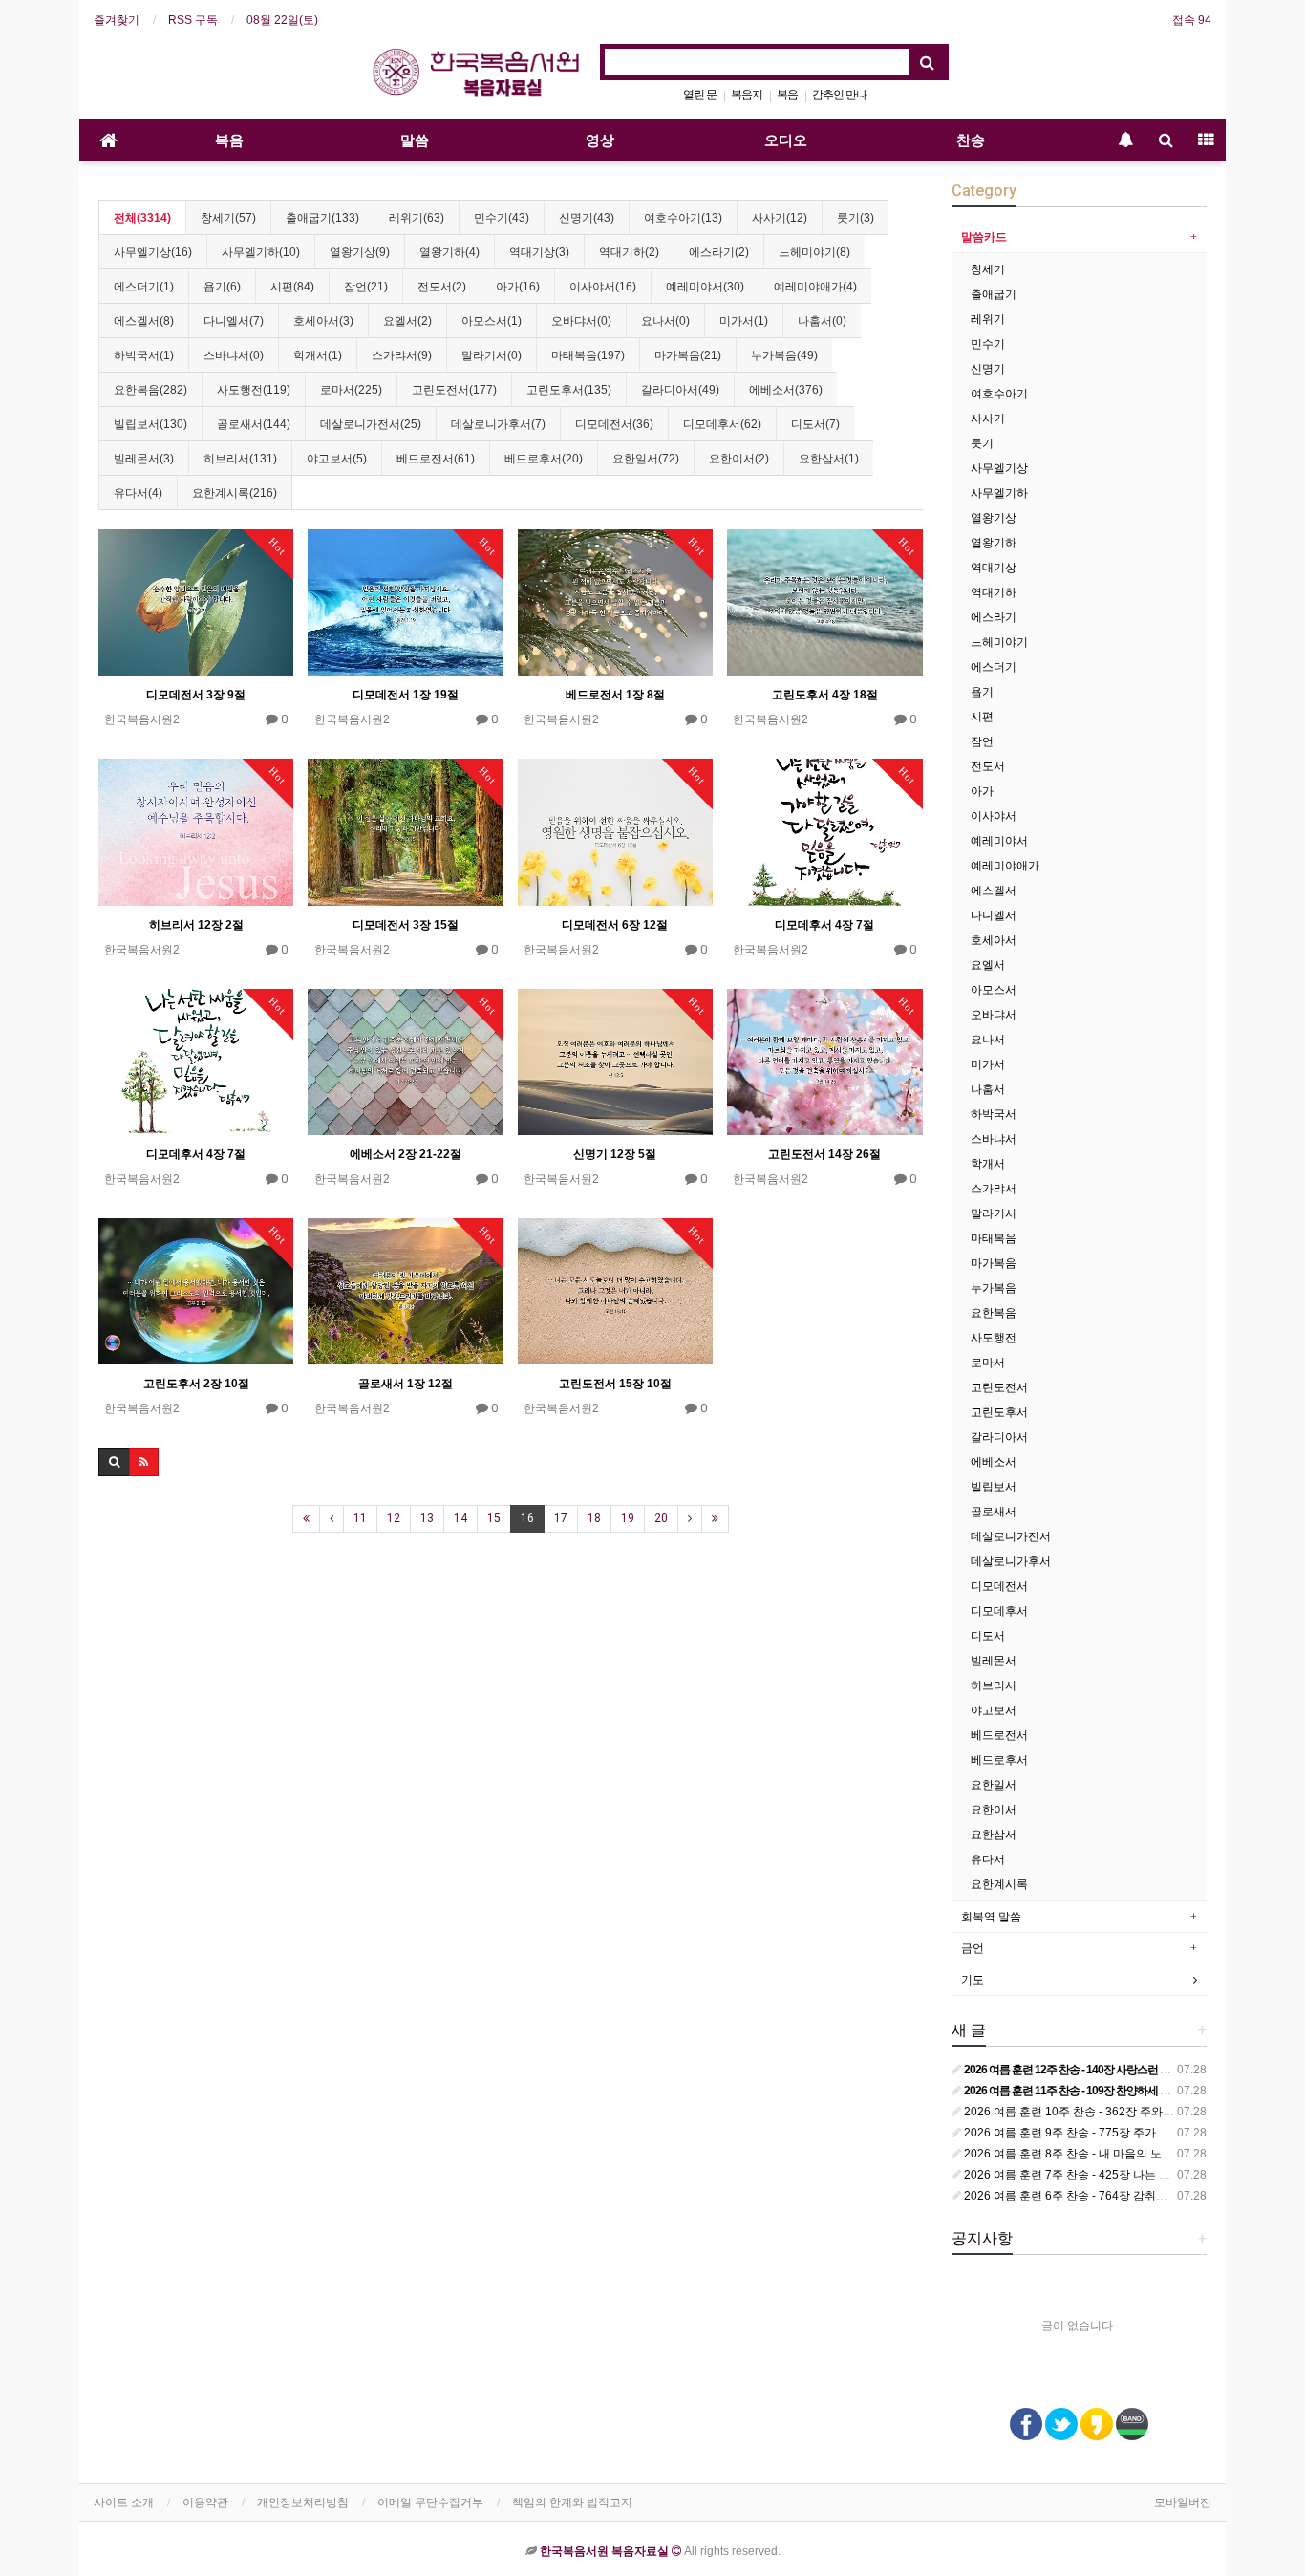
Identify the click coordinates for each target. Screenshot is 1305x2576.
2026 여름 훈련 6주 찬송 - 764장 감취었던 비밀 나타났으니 (1113, 2196)
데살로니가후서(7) (498, 424)
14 (460, 1518)
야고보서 (994, 1710)
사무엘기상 (999, 468)
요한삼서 (994, 1835)
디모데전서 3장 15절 (406, 925)
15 (494, 1518)
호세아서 (994, 940)
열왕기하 (994, 543)
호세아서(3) (323, 321)
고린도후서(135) (569, 390)
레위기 (988, 319)
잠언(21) (366, 287)
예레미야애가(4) (815, 287)
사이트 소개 (124, 2502)
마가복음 (994, 1263)
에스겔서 (994, 891)
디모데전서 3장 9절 (196, 695)
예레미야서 (999, 841)
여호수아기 (999, 394)
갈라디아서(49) (680, 390)
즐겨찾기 (117, 20)
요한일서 (994, 1785)
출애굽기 (994, 294)
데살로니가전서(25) (371, 424)
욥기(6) (222, 287)
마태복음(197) (588, 355)
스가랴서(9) (402, 355)
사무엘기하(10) (261, 252)
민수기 (988, 344)
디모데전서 (999, 1586)
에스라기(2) (719, 252)
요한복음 (994, 1313)
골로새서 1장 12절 (406, 1384)
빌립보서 (994, 1487)
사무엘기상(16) (153, 252)
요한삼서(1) (829, 459)
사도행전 (994, 1338)
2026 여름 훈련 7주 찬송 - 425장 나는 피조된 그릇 (1090, 2175)
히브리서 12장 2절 (196, 925)
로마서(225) (351, 390)
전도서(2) (442, 287)
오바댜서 (994, 1015)
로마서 (988, 1363)
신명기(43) (587, 218)
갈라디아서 (999, 1437)
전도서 (988, 766)
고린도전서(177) (454, 390)
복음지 (747, 95)
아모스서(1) (492, 321)
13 (427, 1518)
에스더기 (994, 667)
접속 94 (1192, 20)
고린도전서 (999, 1387)
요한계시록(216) (235, 493)
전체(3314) (142, 218)
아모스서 (994, 990)
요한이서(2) (739, 459)
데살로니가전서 (1011, 1536)
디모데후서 (999, 1611)
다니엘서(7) (234, 321)
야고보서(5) (337, 459)
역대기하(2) (629, 252)
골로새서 (994, 1512)
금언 (973, 1948)
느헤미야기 (999, 642)
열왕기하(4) (449, 252)
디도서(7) (815, 424)
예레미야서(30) (705, 287)
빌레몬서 (994, 1661)
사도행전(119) (254, 390)
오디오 (786, 140)
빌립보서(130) (150, 424)
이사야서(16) (603, 287)
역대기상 (994, 568)
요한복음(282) (150, 390)
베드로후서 (999, 1760)
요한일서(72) (646, 459)
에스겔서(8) (144, 321)
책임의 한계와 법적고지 (572, 2502)
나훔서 (988, 1089)
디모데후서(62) (722, 424)
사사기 (988, 419)
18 (594, 1518)
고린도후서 (999, 1412)
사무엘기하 (999, 493)
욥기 (982, 692)
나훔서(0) (822, 321)
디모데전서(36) (614, 424)
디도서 (988, 1636)
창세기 (988, 269)
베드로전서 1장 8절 (615, 695)
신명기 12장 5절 (615, 1154)
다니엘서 (994, 915)
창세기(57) (228, 218)
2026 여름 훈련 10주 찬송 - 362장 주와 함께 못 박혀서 (1101, 2112)
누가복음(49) (784, 355)
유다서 (988, 1859)
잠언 (982, 741)
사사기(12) (780, 218)
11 (360, 1518)
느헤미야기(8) (814, 252)
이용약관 (205, 2502)
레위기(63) (417, 218)
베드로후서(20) (544, 459)
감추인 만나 (839, 95)
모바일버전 (1183, 2502)
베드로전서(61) (436, 459)
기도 (973, 1980)
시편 (982, 717)
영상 (600, 140)
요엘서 (988, 965)
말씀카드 (984, 237)
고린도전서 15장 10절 (615, 1384)
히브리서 (994, 1685)
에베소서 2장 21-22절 (406, 1154)
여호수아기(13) (683, 218)
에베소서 (994, 1462)
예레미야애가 (1005, 866)
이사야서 (994, 816)
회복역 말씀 (991, 1917)
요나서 (988, 1040)
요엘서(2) (407, 321)
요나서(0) (665, 321)
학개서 (988, 1164)
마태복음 (994, 1238)
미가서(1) (744, 321)
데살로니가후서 (1011, 1561)
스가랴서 (994, 1189)
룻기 (982, 443)
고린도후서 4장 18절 (825, 695)
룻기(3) (856, 218)
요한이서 (994, 1810)
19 (628, 1518)
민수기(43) (502, 218)
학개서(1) (318, 355)
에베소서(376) (786, 390)
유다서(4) (138, 493)
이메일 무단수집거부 (430, 2502)
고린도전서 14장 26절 (824, 1154)
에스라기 (994, 617)
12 (394, 1518)
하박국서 (994, 1114)
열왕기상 (994, 518)
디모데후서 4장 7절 (824, 925)
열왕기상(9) (360, 252)
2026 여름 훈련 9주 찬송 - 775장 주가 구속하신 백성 (1096, 2133)
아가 (982, 791)
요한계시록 (999, 1884)
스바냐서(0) (234, 355)
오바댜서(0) (581, 321)
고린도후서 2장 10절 (196, 1384)
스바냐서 (994, 1139)
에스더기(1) (144, 287)
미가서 (988, 1064)
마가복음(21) (688, 355)
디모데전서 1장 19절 (406, 695)
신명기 (988, 369)
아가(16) (518, 287)
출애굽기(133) (322, 218)
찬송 (971, 140)
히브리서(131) (240, 459)
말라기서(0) (492, 355)
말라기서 (994, 1213)
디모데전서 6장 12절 (615, 925)
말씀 (415, 140)
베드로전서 (999, 1735)
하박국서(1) (144, 355)
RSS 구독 (193, 20)
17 (561, 1518)
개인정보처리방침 (303, 2502)
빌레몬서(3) (144, 459)
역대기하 (994, 592)
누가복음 (994, 1288)
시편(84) (292, 287)
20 (661, 1518)
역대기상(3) (539, 252)
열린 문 (700, 95)
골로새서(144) (254, 424)
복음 (787, 95)
